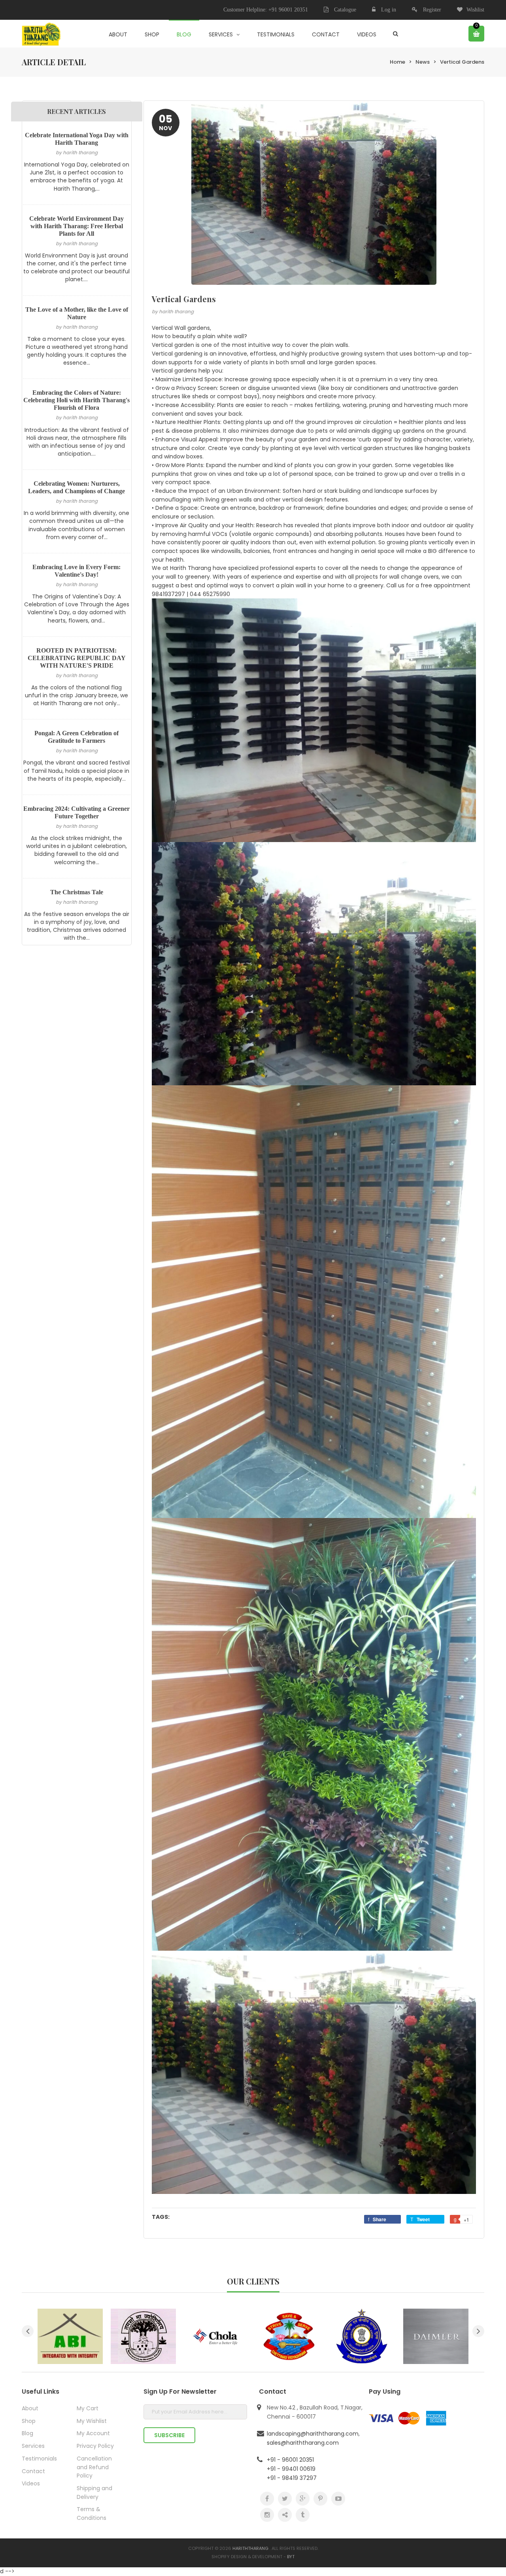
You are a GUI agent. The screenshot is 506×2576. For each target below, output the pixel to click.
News (423, 62)
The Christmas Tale (77, 892)
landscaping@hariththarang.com (313, 2434)
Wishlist (475, 10)
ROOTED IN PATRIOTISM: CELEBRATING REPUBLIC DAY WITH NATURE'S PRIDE (77, 658)
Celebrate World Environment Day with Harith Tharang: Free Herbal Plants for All (76, 226)
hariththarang (250, 2548)
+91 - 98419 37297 (292, 2478)
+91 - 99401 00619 (291, 2469)
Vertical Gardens (462, 62)
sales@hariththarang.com (303, 2443)
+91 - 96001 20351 (290, 2460)
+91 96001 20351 (288, 10)
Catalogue (344, 10)
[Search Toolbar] (396, 34)
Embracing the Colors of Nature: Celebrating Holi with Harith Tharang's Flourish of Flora (76, 400)
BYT (291, 2557)
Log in (389, 10)
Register (432, 10)
